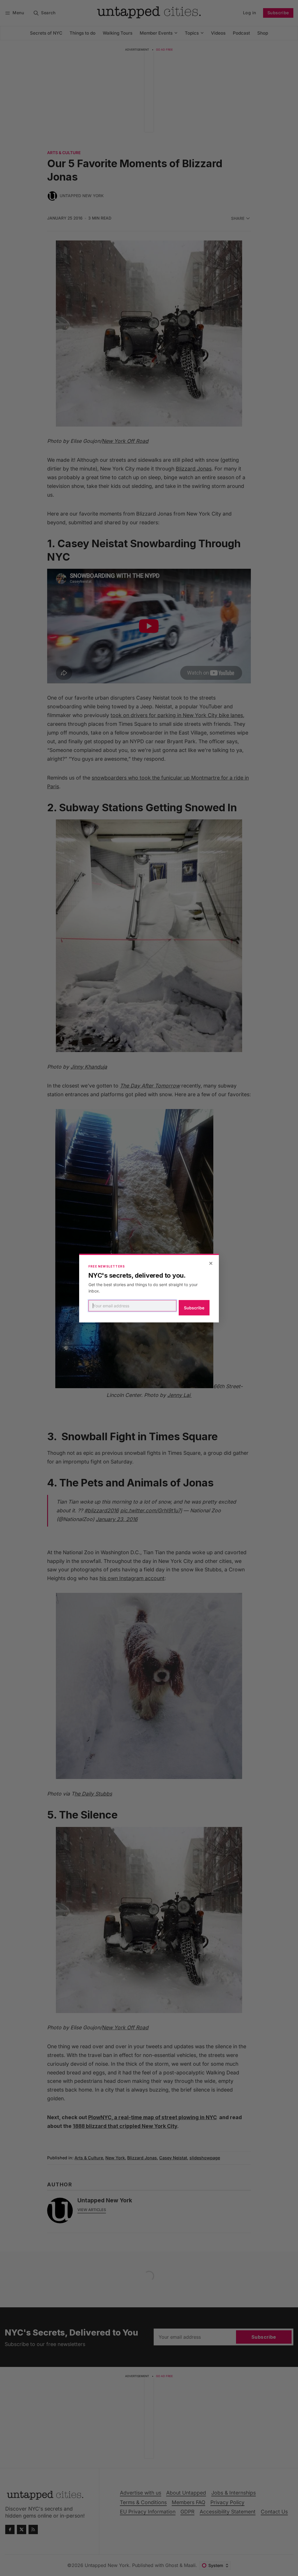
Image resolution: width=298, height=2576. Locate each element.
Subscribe (194, 1308)
